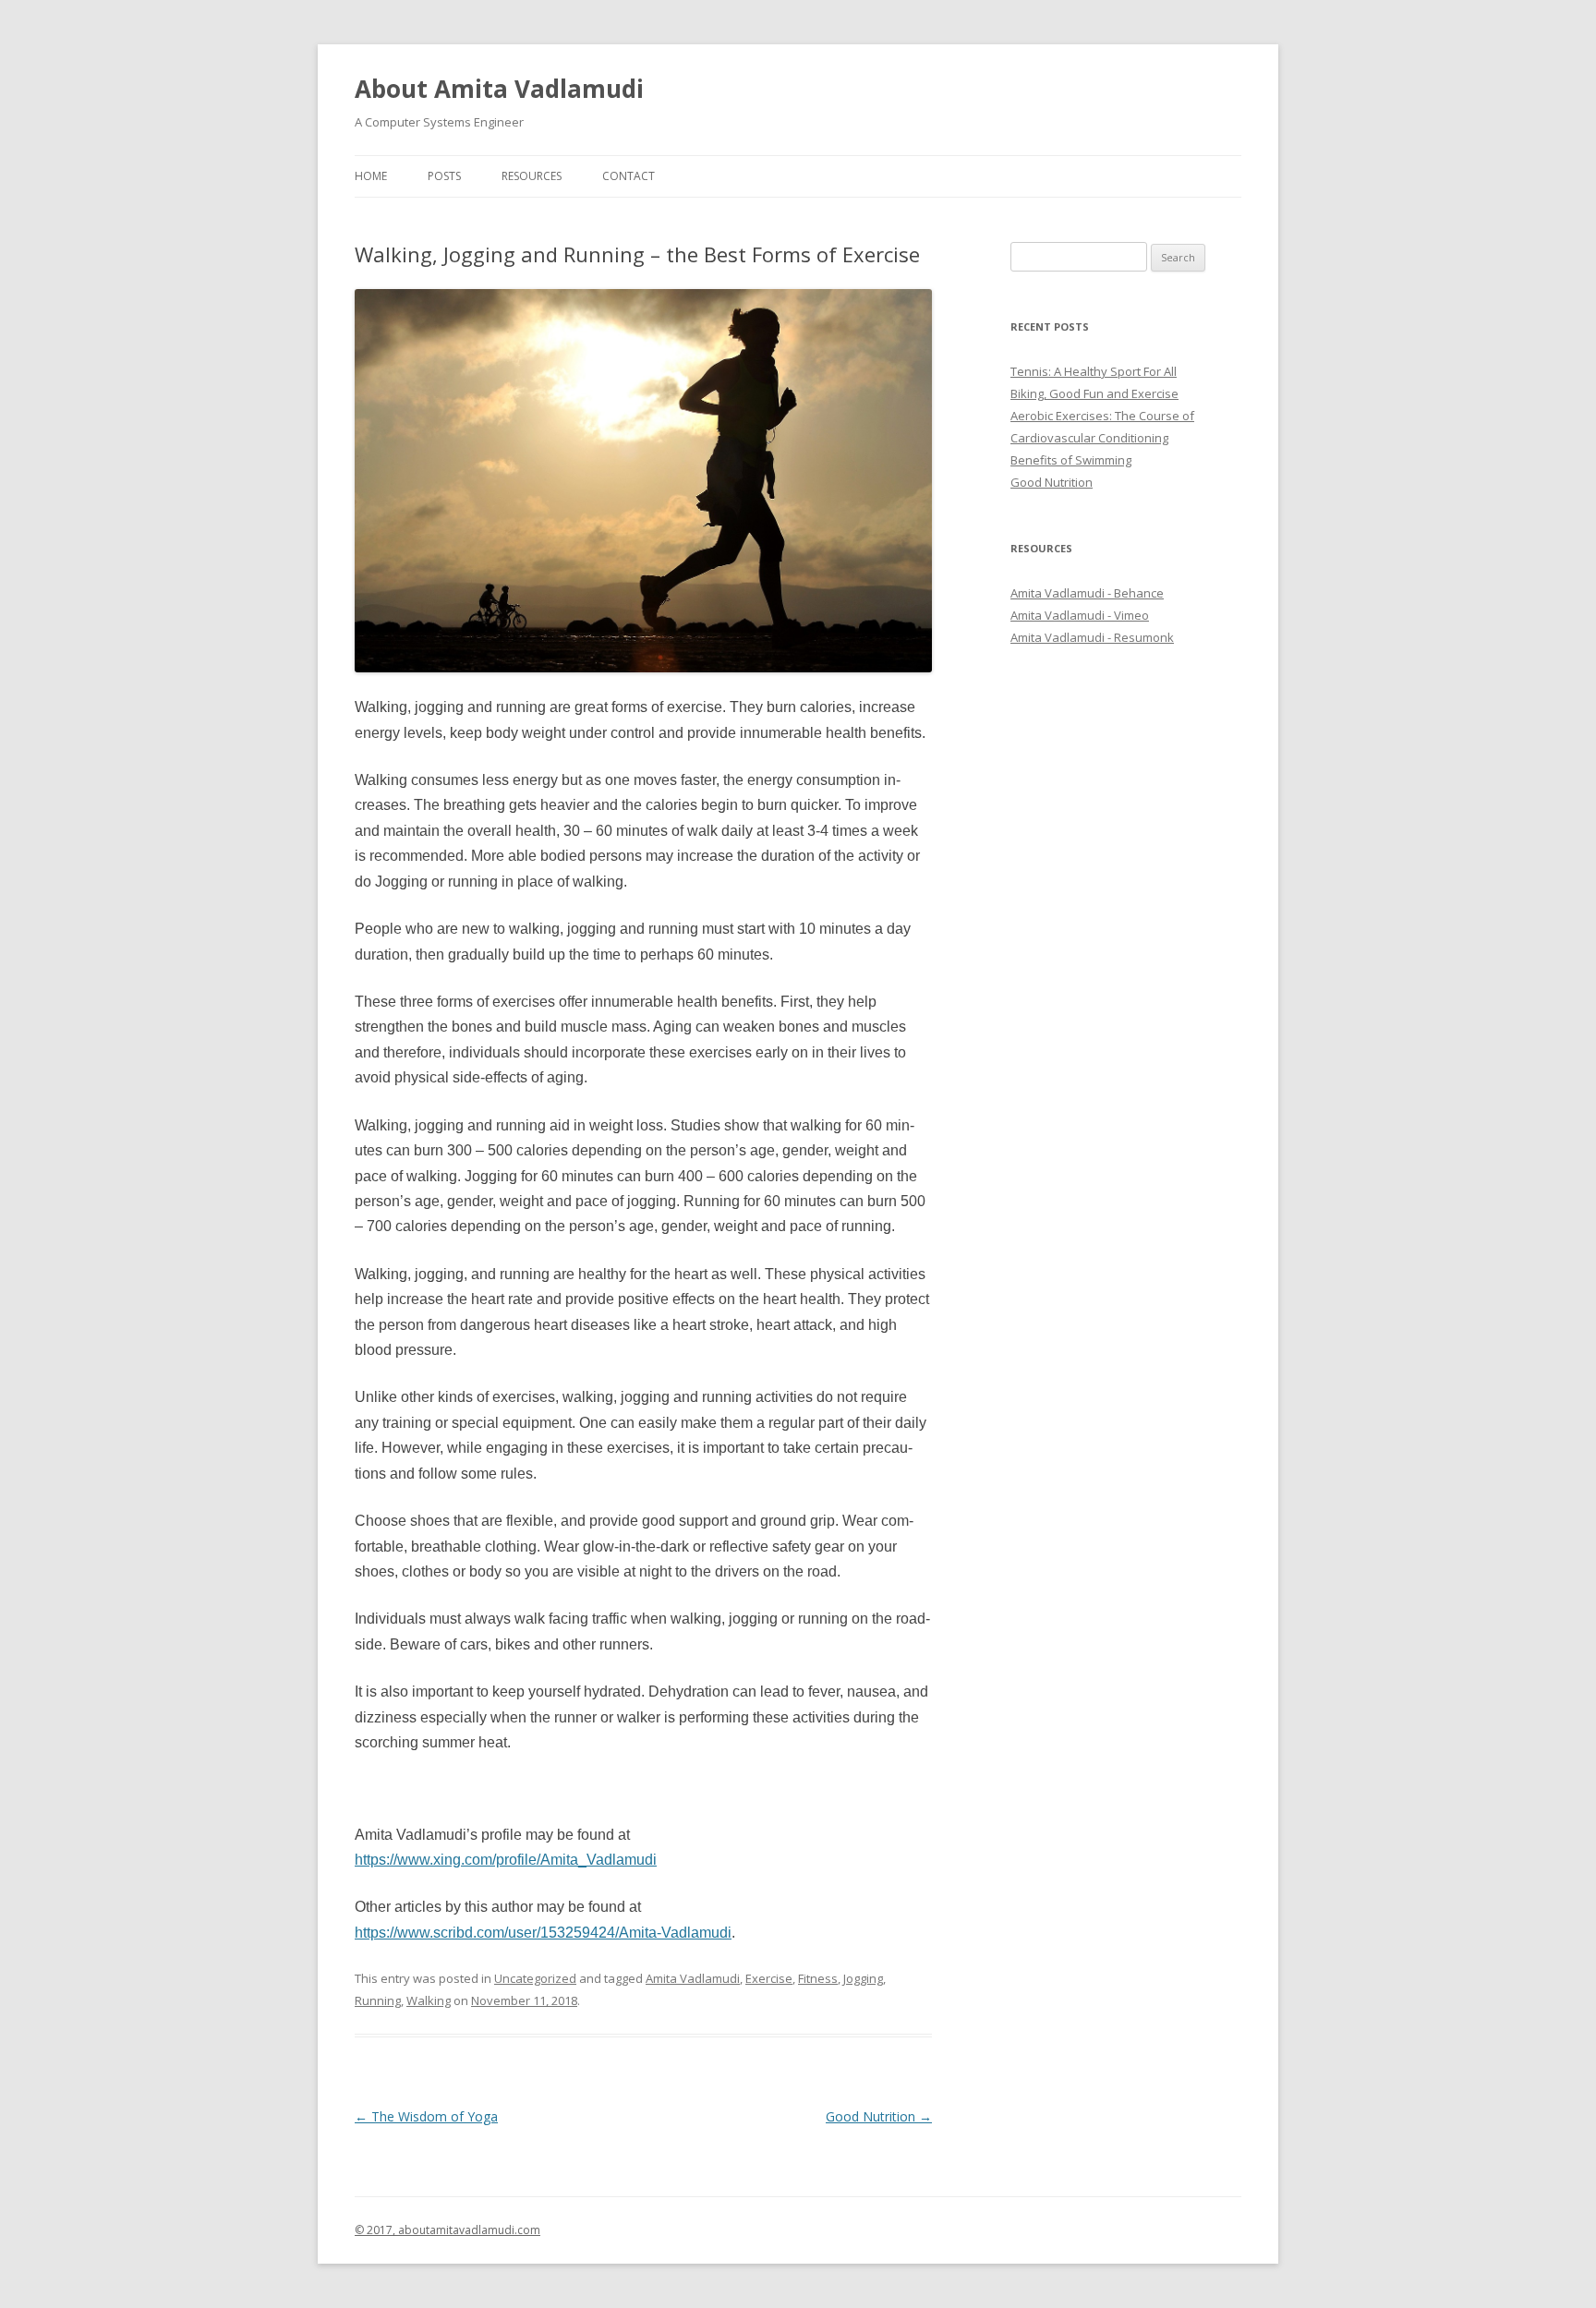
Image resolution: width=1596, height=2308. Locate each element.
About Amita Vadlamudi (499, 89)
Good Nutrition (879, 2116)
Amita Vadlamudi (693, 1978)
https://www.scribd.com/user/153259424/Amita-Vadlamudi (543, 1933)
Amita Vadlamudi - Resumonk (1092, 637)
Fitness (818, 1978)
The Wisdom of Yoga (426, 2116)
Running (378, 2000)
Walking (429, 2000)
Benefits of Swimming (1071, 460)
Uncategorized (535, 1978)
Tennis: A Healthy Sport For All (1094, 371)
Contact (629, 176)
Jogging (863, 1978)
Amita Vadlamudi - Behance (1087, 593)
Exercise (769, 1978)
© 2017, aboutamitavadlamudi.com (447, 2230)
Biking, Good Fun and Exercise (1094, 393)
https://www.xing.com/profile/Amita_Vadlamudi (506, 1860)
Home (371, 176)
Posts (444, 176)
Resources (532, 176)
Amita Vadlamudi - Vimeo (1080, 615)
